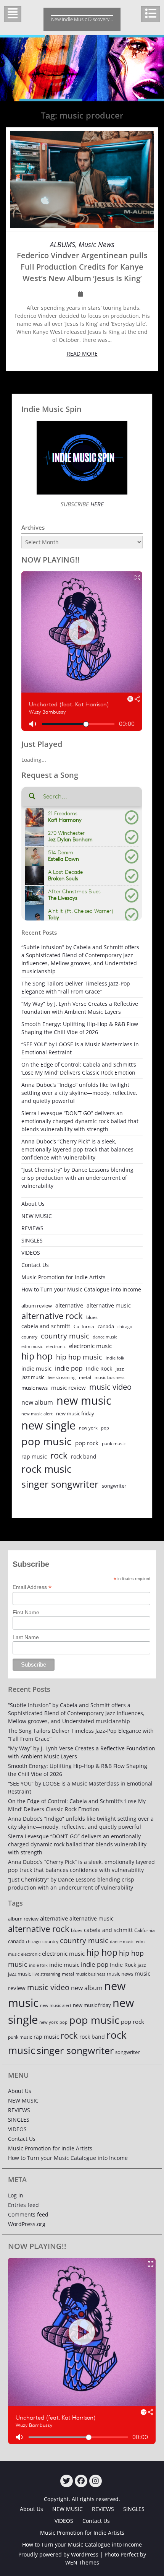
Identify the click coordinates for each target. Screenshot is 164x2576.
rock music (46, 1469)
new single (48, 1425)
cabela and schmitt (46, 1326)
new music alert (37, 1414)
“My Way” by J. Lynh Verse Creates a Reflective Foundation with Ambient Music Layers (80, 1008)
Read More (82, 354)
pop (105, 1428)
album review (37, 1306)
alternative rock (52, 1316)
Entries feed (23, 2205)
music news (35, 1388)
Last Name (26, 1637)
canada (106, 1326)
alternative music (109, 1305)
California (84, 1326)
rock (59, 1455)
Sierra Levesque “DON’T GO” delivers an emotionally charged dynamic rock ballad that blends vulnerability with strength (80, 1121)
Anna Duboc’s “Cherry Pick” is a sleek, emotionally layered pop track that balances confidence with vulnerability (77, 1149)
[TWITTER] (67, 2481)
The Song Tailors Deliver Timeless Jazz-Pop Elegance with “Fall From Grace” (76, 987)
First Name (26, 1612)
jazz (120, 1369)
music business (109, 1377)
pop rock (87, 1443)
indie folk (115, 1358)
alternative (69, 1305)
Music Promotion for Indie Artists (64, 1277)
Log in (16, 2195)
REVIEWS (32, 1228)
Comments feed (28, 2214)
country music (65, 1336)
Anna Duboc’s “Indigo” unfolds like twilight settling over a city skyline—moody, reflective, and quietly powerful (79, 1093)
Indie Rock (99, 1368)
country (29, 1337)
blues (92, 1317)
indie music (36, 1368)
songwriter (114, 1486)
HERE (96, 504)
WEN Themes (82, 2562)
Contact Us (35, 1265)
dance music (105, 1337)
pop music (47, 1441)
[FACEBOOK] (81, 2481)
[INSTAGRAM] (96, 2481)
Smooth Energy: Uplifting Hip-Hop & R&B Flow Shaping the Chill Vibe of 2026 (80, 1028)
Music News (96, 244)
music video (110, 1387)
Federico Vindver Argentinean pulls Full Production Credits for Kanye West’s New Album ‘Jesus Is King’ (82, 267)
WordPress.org (27, 2224)
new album (37, 1402)
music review (68, 1387)
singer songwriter (60, 1484)
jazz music (33, 1377)
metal (85, 1377)
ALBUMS (63, 244)
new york (88, 1428)
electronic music (90, 1346)
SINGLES (32, 1240)
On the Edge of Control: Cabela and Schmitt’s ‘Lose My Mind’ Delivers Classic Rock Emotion (79, 1068)
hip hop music (79, 1357)
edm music (32, 1346)
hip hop (37, 1356)
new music (84, 1400)
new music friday (75, 1413)
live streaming (62, 1377)
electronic (56, 1346)
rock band (84, 1456)
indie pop (69, 1368)
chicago (125, 1327)
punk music (114, 1443)
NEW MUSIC (37, 1216)
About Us (33, 1204)
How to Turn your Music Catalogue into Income (81, 1289)
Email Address (32, 1587)
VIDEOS (31, 1253)
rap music (34, 1456)
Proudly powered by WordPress (58, 2554)
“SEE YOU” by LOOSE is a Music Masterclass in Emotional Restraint (80, 1048)
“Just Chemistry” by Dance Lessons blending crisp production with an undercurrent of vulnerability (77, 1178)
